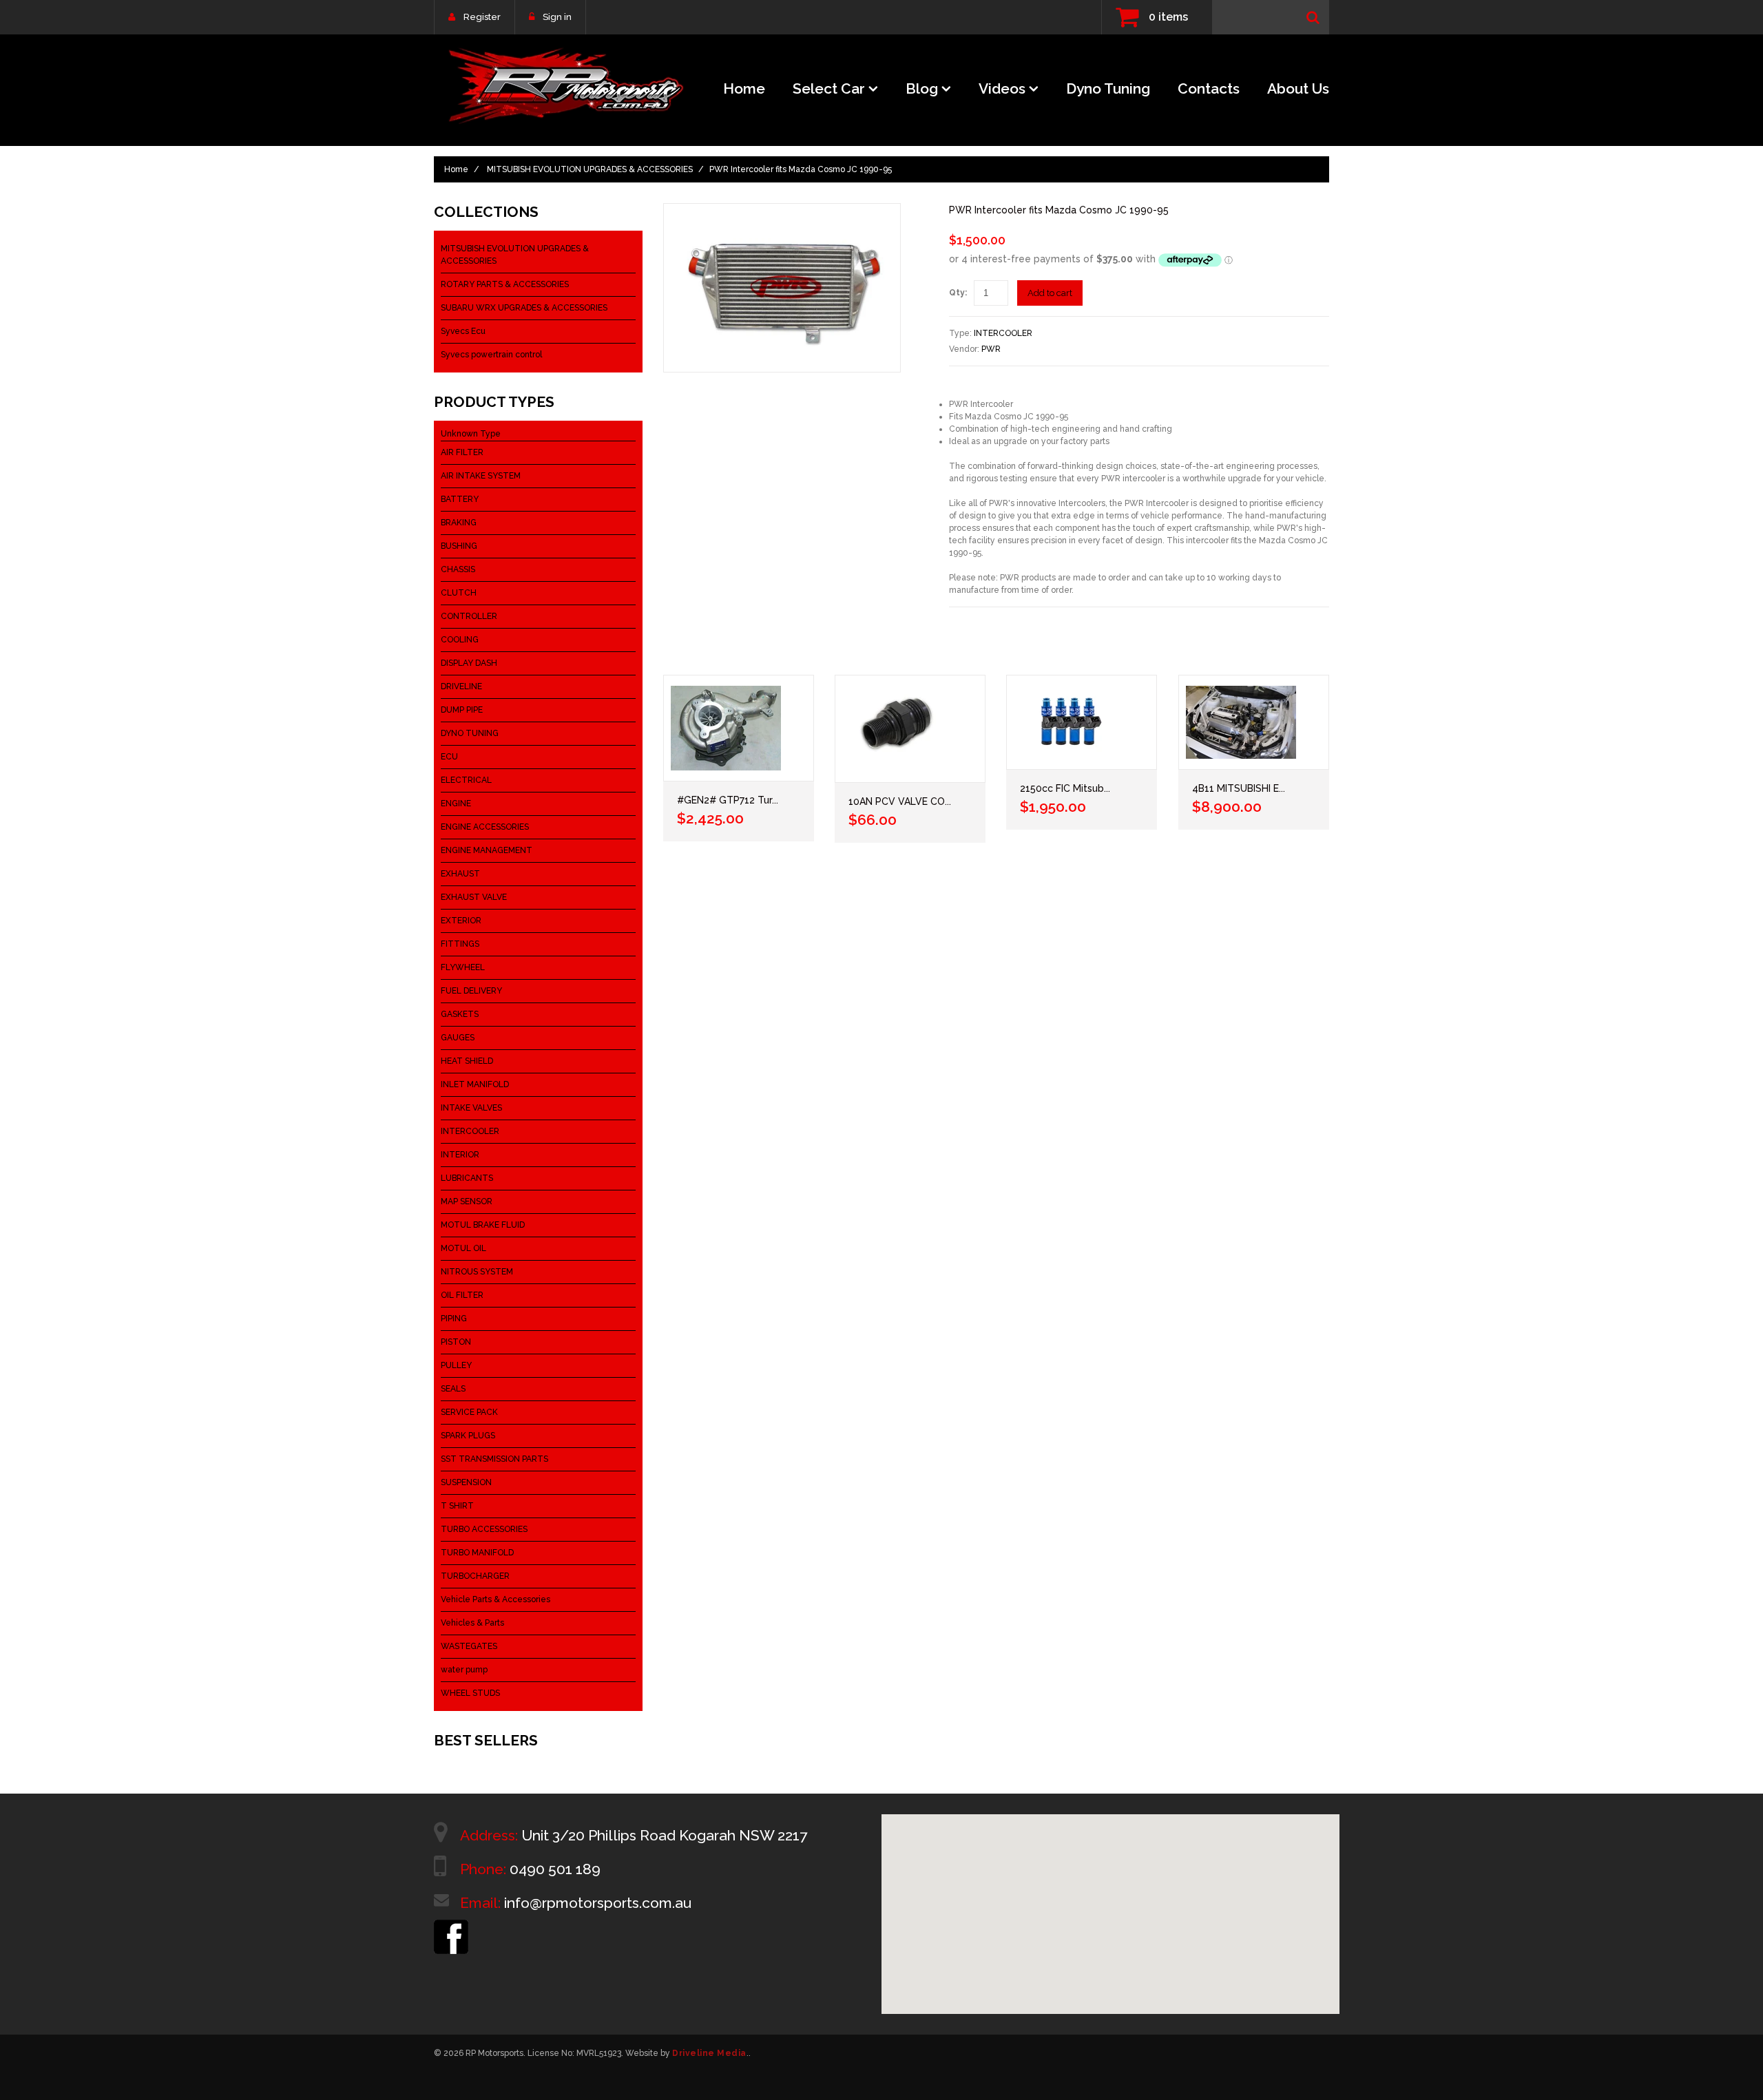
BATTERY (460, 499)
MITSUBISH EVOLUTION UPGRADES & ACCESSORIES (590, 169)
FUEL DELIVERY (471, 991)
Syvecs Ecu (463, 331)
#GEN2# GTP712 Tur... (728, 800)
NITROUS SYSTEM (477, 1272)
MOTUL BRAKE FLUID (483, 1225)
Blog (922, 88)
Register (482, 17)
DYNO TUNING (470, 733)
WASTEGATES (469, 1646)
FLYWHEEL (463, 967)
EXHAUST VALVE (474, 897)
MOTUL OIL (463, 1248)
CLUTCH (459, 593)
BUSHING (459, 546)
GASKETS (460, 1014)
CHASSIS (458, 569)
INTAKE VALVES (471, 1108)
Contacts (1209, 88)
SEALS (453, 1389)
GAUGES (458, 1038)
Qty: (958, 293)
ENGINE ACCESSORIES (485, 827)
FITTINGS (460, 944)
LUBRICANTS (467, 1178)
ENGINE (456, 804)
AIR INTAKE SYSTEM (481, 476)
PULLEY (456, 1365)
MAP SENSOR (467, 1201)
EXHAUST (460, 874)
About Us (1298, 88)
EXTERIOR (461, 921)
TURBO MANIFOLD (477, 1553)
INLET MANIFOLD (475, 1084)
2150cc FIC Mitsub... (1065, 788)
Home (744, 88)
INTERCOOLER (1003, 333)
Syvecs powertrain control (491, 355)
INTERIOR (460, 1155)
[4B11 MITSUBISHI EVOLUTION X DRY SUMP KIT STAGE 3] (1254, 722)
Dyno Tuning (1108, 88)
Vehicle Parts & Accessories (495, 1599)
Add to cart (1050, 293)
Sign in (557, 17)
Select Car (829, 88)
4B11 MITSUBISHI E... (1239, 788)
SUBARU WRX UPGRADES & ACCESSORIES (524, 308)
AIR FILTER (462, 452)
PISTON (456, 1342)
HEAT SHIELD (467, 1061)
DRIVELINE (461, 686)
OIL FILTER (462, 1295)
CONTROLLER (469, 616)
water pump (464, 1670)
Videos (1002, 88)
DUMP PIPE (462, 710)
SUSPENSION (466, 1482)
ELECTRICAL (466, 780)
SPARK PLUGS (468, 1436)
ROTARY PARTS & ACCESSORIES (505, 284)
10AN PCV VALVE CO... (900, 801)
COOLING (460, 640)
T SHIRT (457, 1506)
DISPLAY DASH (469, 663)
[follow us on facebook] (451, 1926)
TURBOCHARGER (475, 1576)
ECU (449, 757)
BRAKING (459, 523)
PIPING (454, 1319)
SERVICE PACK (469, 1412)
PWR (991, 349)
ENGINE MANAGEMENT (487, 850)
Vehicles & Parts (472, 1623)
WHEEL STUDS (470, 1693)
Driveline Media (709, 2053)
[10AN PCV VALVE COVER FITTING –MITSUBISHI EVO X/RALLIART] (910, 729)
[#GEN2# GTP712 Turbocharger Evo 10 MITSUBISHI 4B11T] (739, 728)
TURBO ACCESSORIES (484, 1529)
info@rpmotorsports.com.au (598, 1903)
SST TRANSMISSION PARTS (494, 1459)
